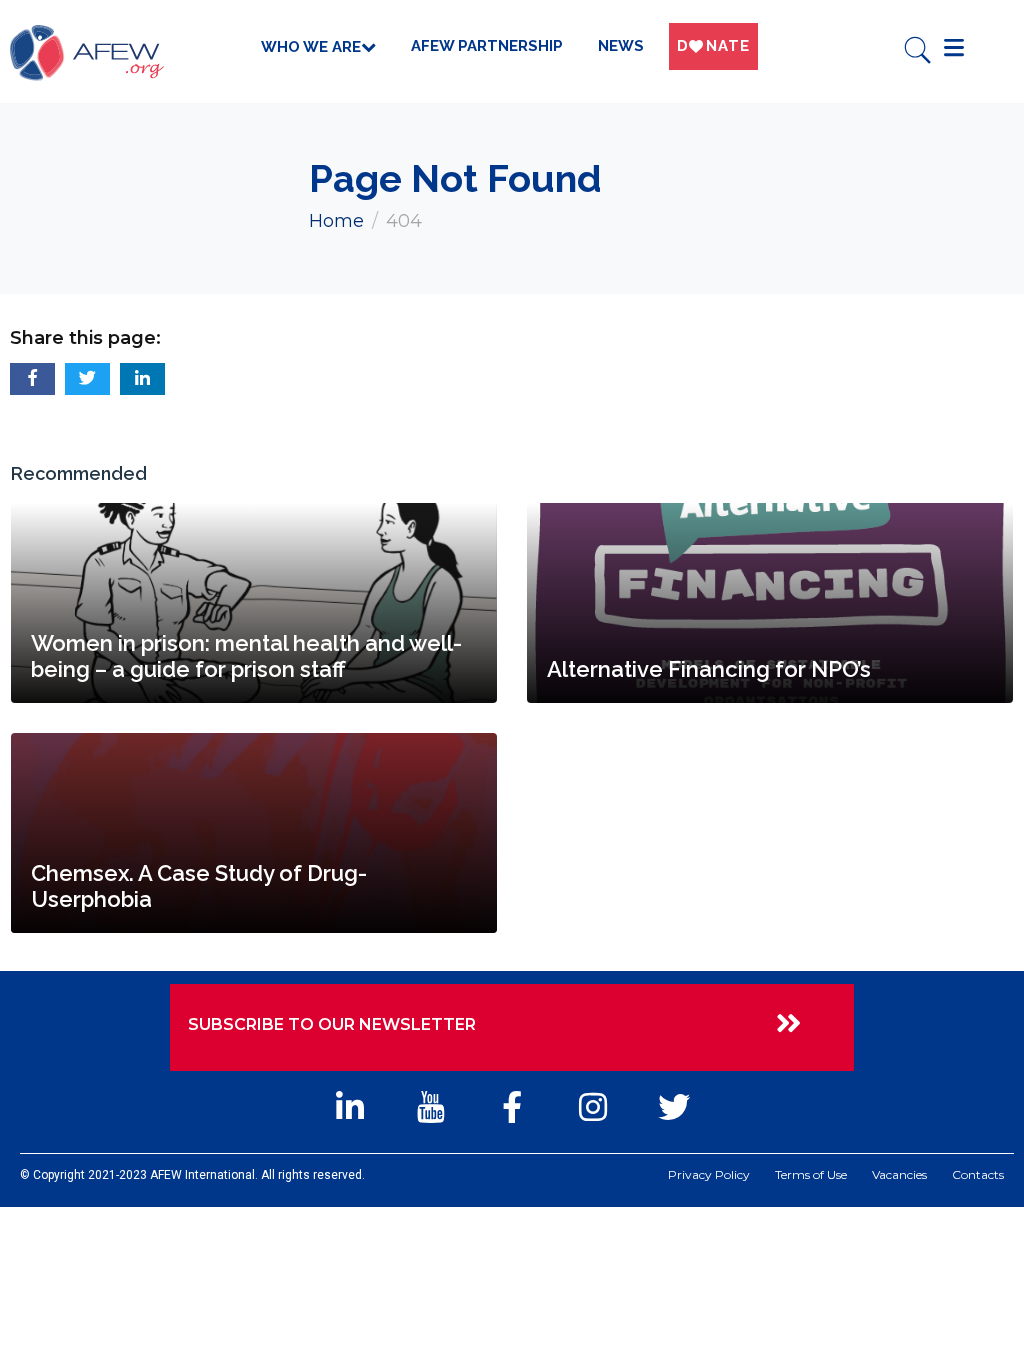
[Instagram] (593, 1106)
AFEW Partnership (487, 46)
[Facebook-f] (511, 1106)
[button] (32, 379)
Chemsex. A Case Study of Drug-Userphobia (199, 886)
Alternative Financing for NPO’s (709, 669)
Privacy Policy (709, 1175)
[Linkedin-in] (349, 1106)
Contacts (978, 1175)
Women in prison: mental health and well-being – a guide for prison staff (246, 656)
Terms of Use (811, 1175)
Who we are (311, 47)
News (621, 46)
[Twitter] (674, 1106)
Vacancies (899, 1175)
